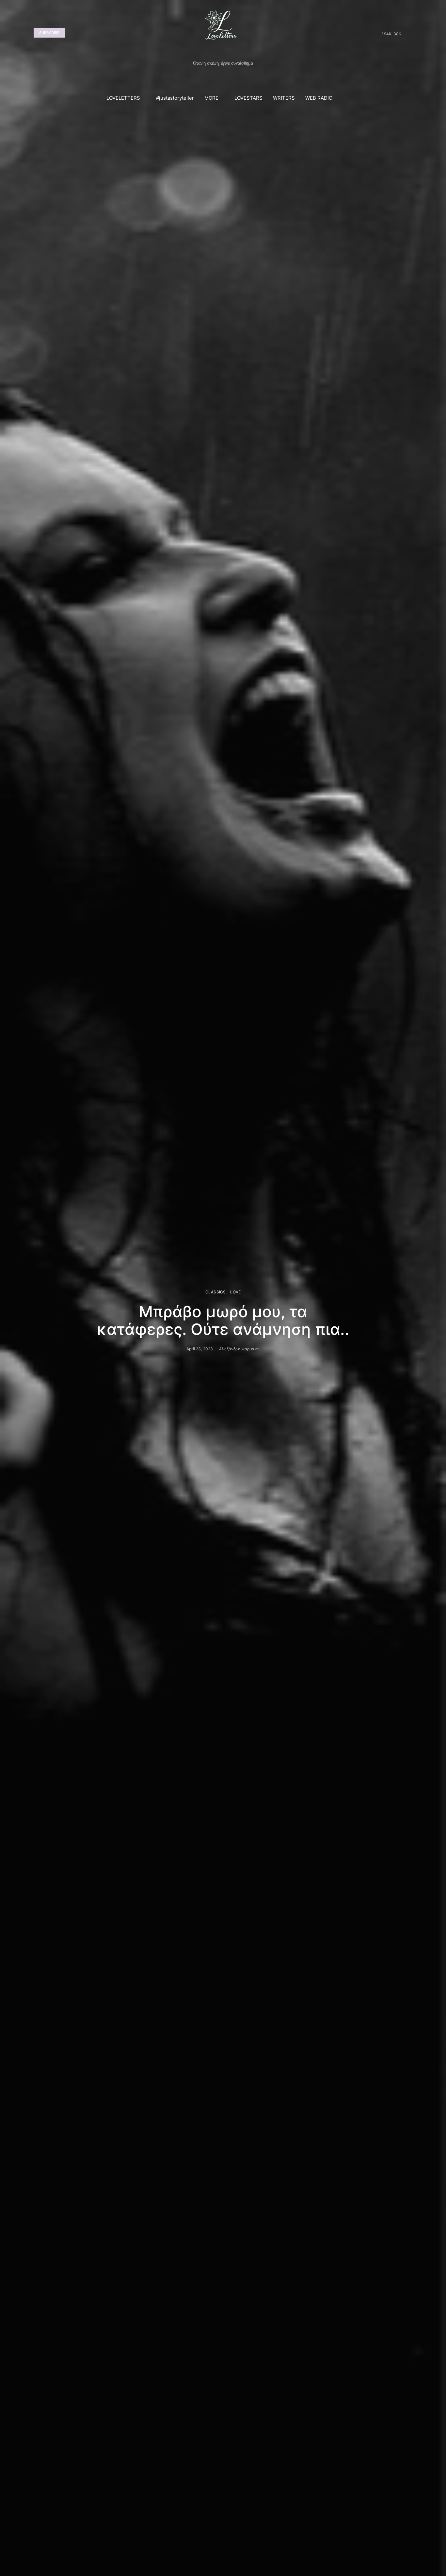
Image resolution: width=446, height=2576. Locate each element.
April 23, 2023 (200, 1349)
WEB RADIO (319, 98)
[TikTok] (408, 33)
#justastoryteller (175, 98)
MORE (211, 98)
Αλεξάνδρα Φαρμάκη (239, 1349)
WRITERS (284, 98)
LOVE (235, 1292)
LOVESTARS (248, 98)
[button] (410, 98)
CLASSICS (215, 1292)
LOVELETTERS (123, 98)
